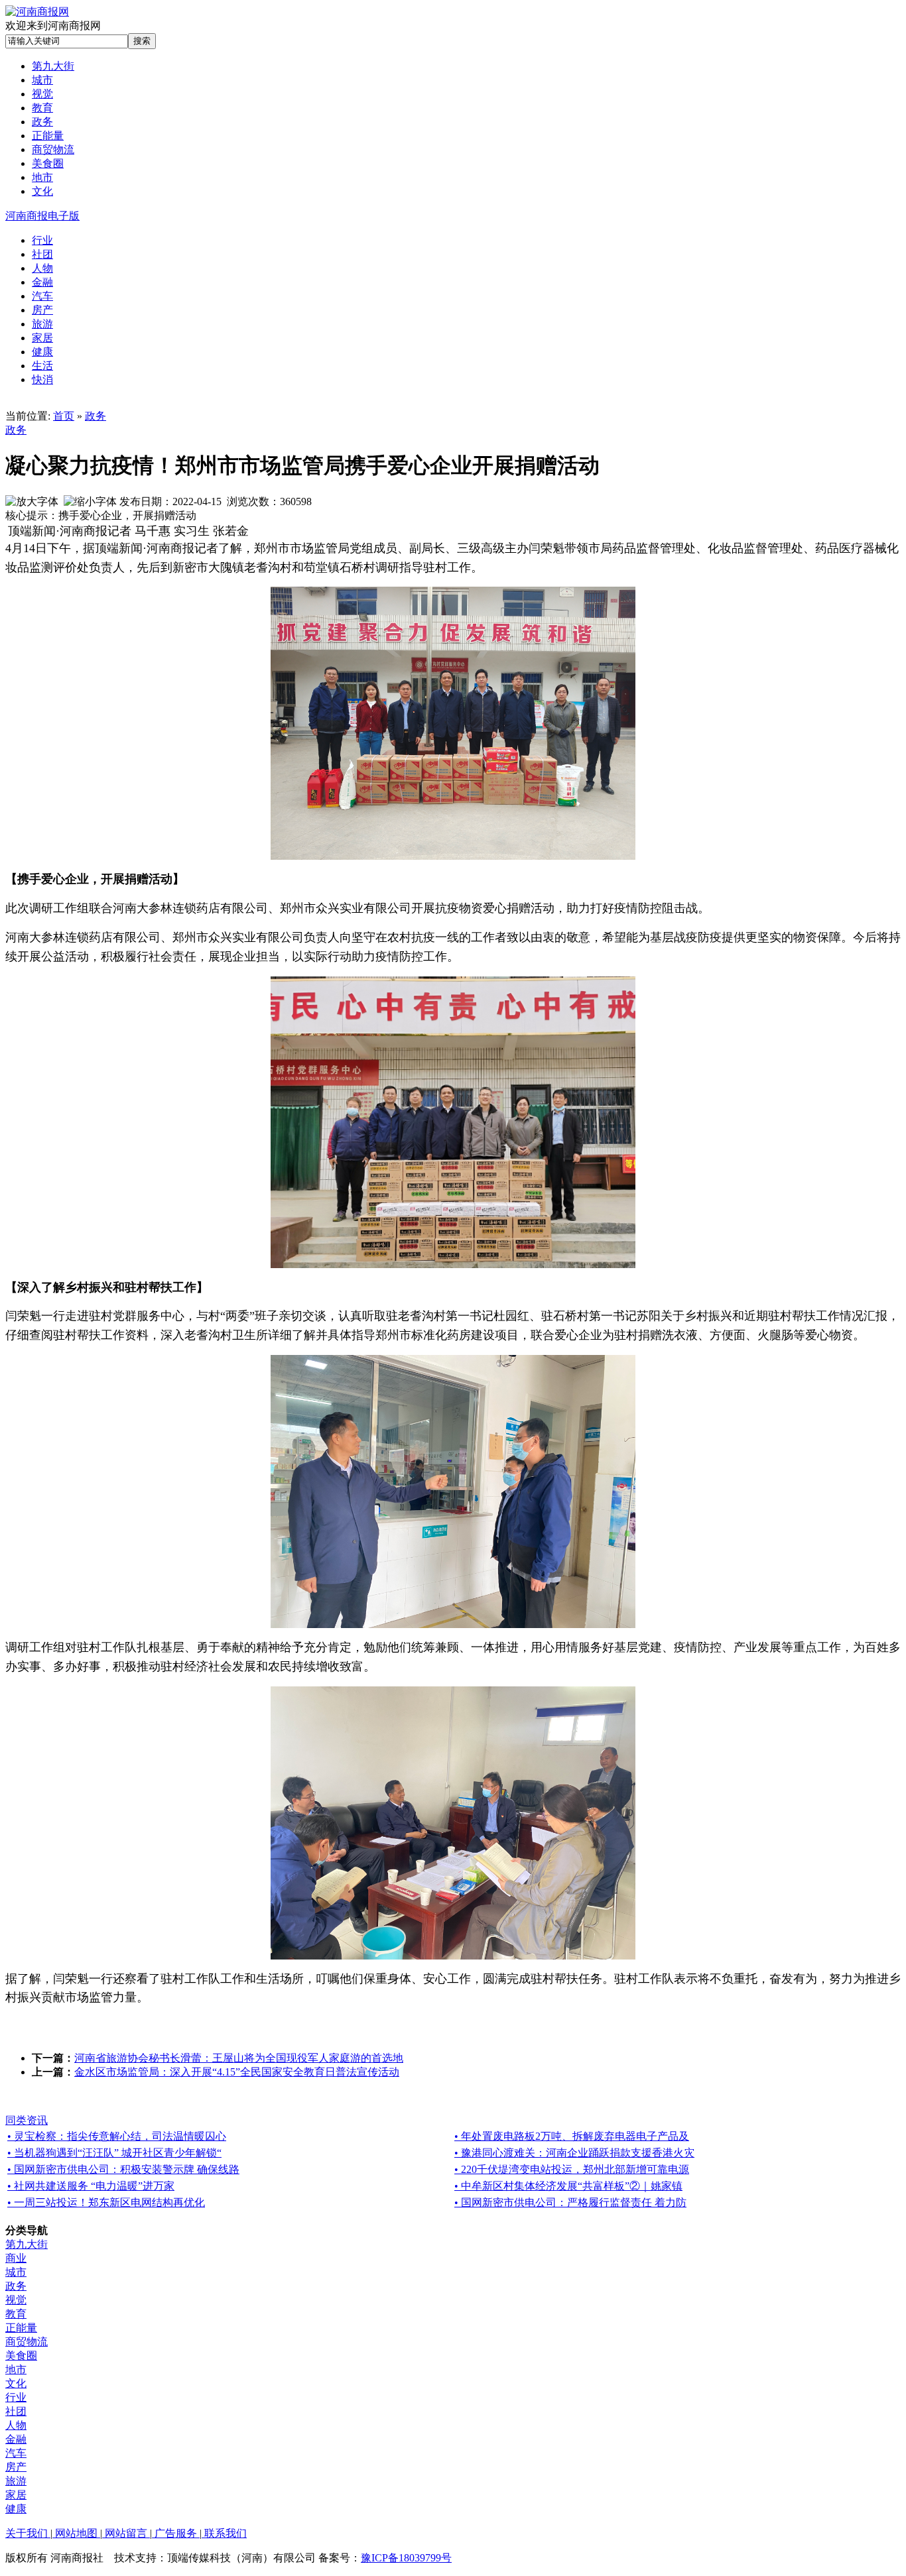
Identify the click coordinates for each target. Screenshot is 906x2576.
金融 (16, 2439)
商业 (16, 2258)
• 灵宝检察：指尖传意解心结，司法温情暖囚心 (117, 2136)
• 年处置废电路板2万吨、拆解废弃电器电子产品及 (572, 2136)
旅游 (16, 2481)
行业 (16, 2397)
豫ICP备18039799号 (406, 2558)
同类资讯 (27, 2120)
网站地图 (76, 2533)
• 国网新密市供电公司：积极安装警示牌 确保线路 (123, 2169)
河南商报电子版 (42, 216)
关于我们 (28, 2533)
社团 (16, 2411)
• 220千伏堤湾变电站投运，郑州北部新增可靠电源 (572, 2169)
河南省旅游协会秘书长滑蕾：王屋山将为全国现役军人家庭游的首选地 (239, 2058)
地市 (16, 2370)
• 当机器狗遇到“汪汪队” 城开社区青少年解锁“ (114, 2153)
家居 (16, 2495)
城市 (16, 2272)
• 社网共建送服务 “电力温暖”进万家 (91, 2186)
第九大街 (27, 2244)
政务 (96, 416)
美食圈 (21, 2356)
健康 (16, 2509)
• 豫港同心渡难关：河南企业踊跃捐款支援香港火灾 (574, 2153)
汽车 (16, 2453)
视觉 (16, 2300)
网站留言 (126, 2533)
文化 (16, 2383)
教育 (16, 2314)
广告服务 (176, 2533)
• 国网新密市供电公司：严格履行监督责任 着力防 (570, 2202)
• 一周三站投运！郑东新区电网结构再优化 (106, 2202)
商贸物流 (27, 2342)
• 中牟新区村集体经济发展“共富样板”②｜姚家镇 (568, 2186)
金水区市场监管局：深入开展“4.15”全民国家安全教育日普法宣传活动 (237, 2072)
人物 (16, 2425)
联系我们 (224, 2533)
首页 (64, 416)
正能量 (21, 2328)
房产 (16, 2467)
